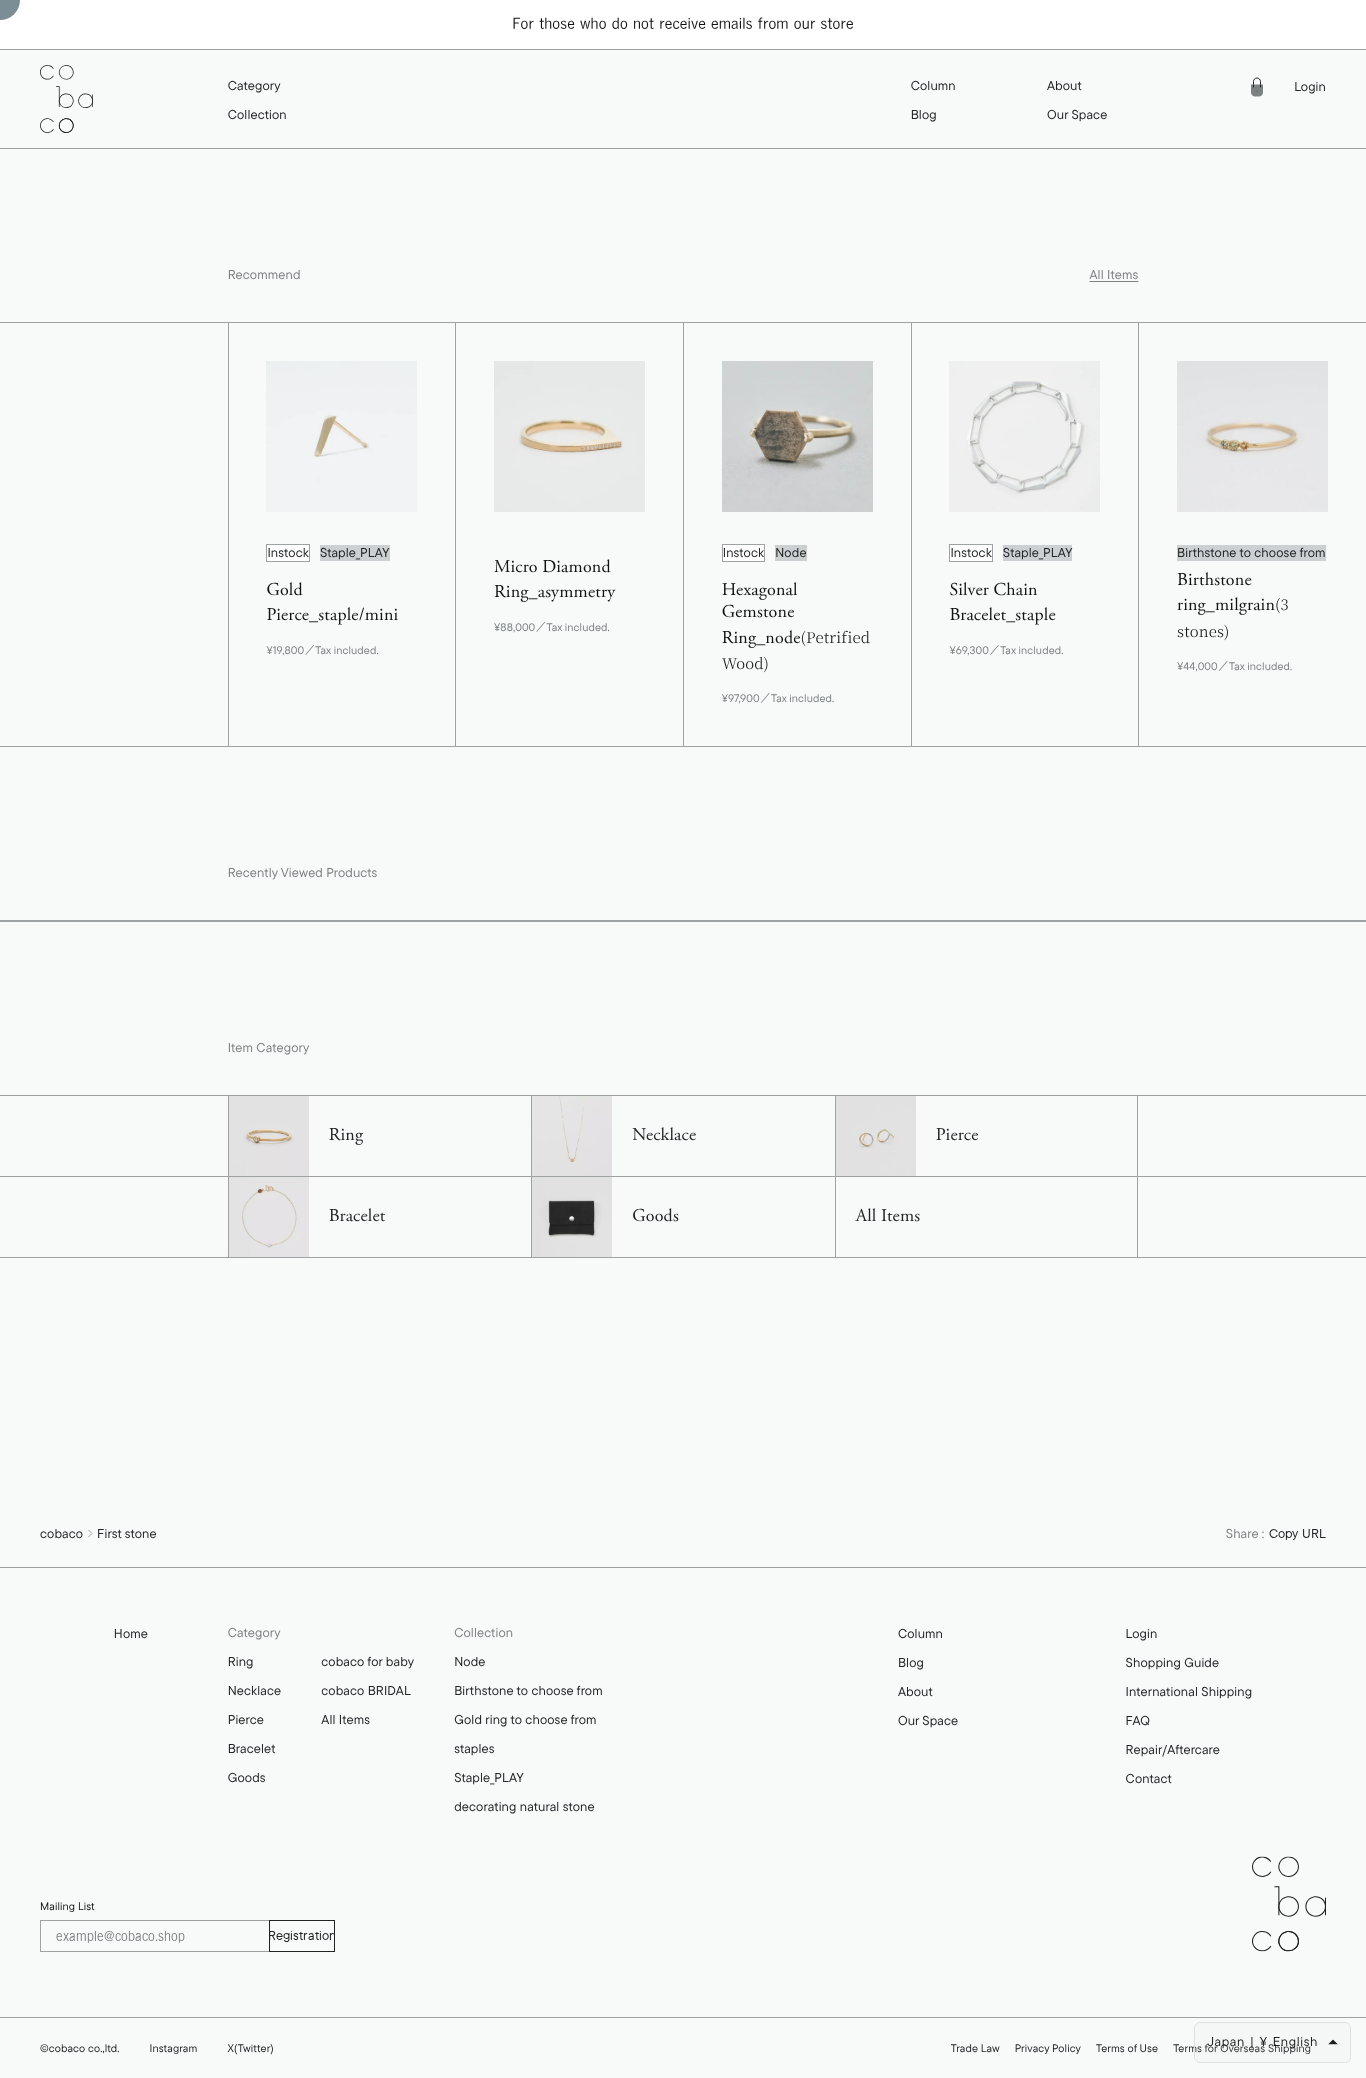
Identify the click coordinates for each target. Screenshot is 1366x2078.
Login (1310, 87)
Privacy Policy (1048, 2048)
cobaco (61, 1534)
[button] (257, 86)
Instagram (174, 2048)
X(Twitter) (250, 2048)
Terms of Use (1127, 2048)
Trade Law (975, 2048)
